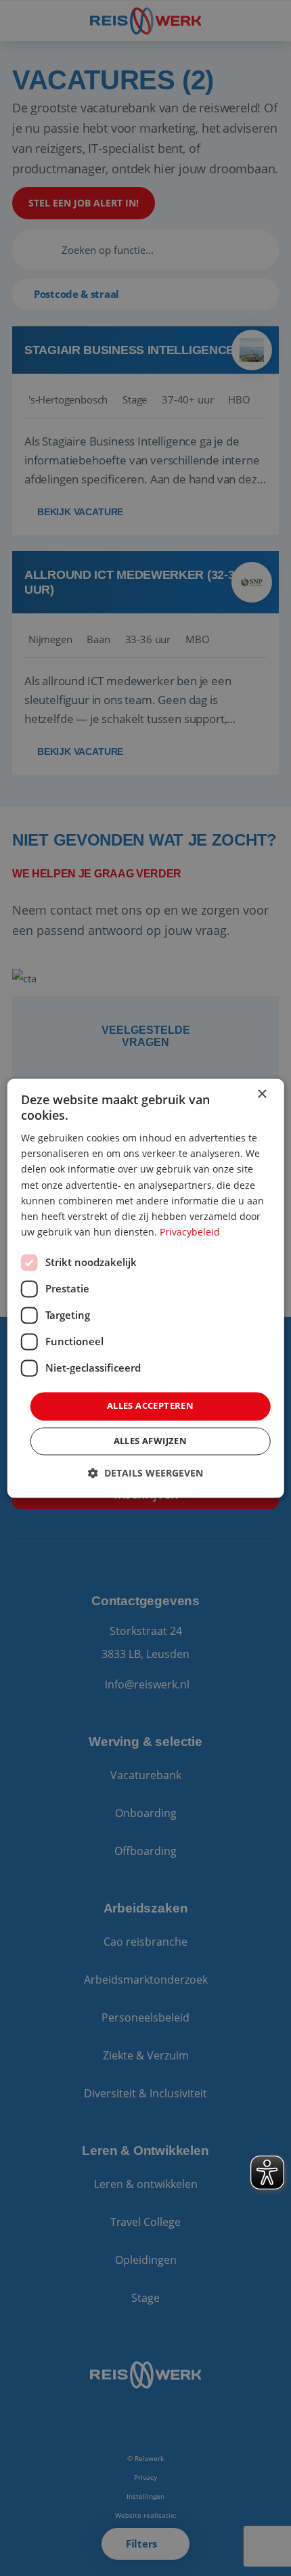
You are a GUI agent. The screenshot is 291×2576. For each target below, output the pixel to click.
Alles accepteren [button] (150, 1405)
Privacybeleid (190, 1232)
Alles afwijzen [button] (151, 1441)
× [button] (262, 1094)
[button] (145, 1473)
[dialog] (146, 1288)
